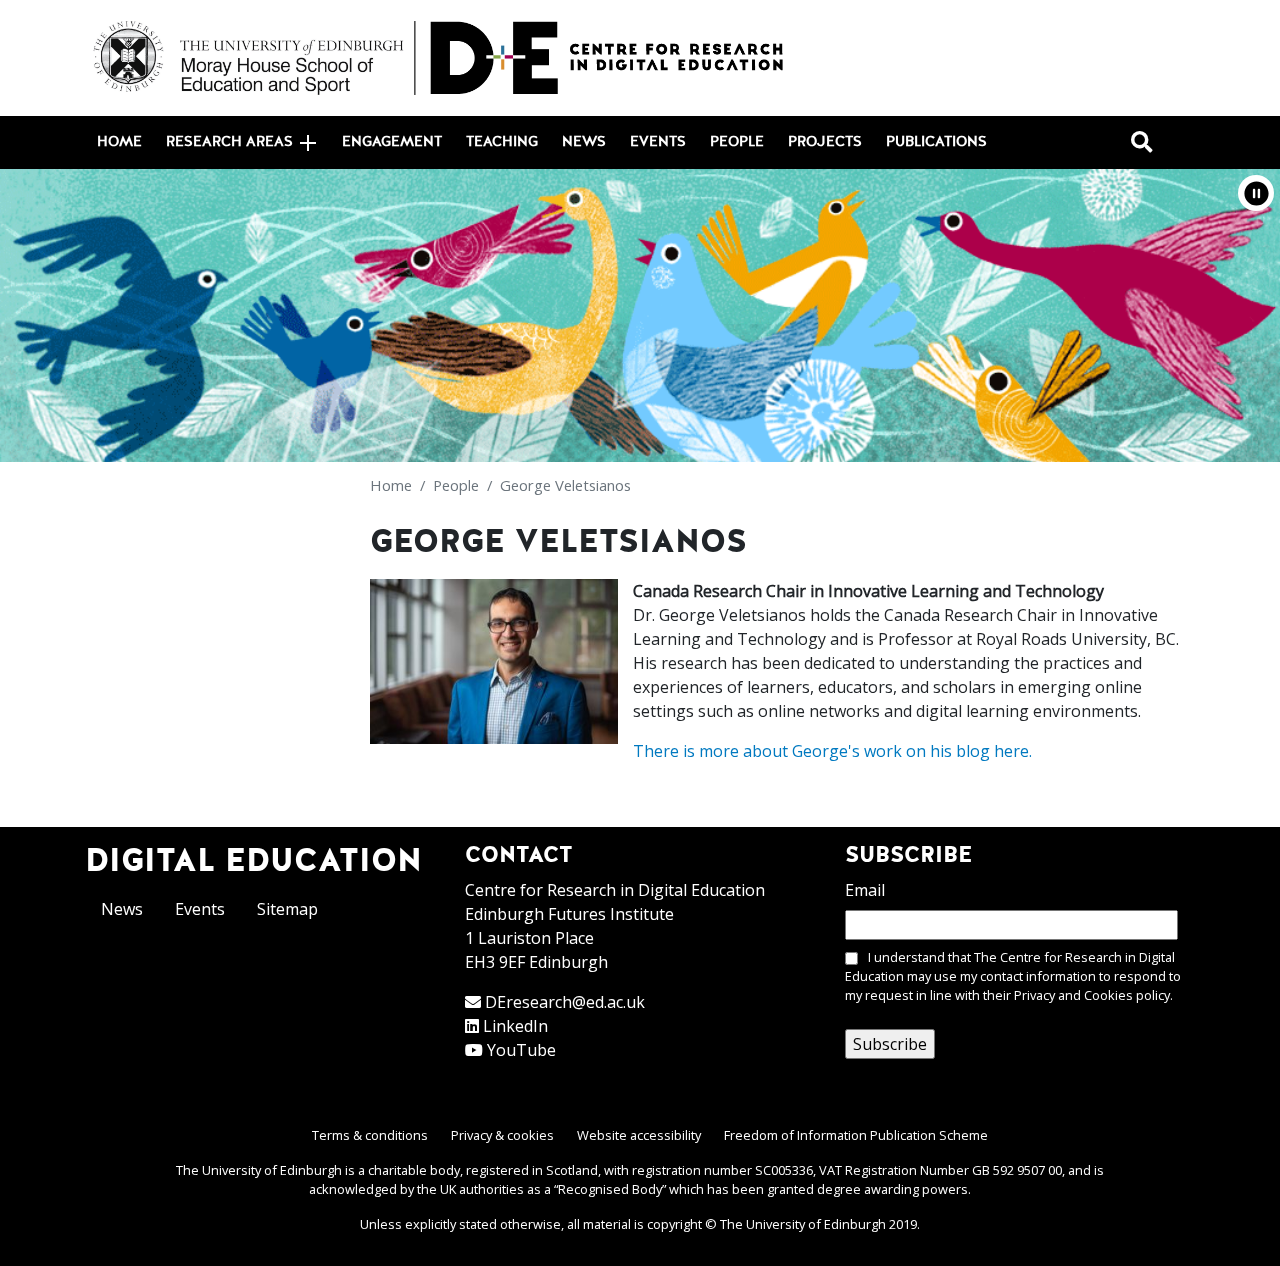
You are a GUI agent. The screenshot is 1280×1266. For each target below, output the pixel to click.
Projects (825, 142)
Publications (936, 142)
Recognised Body (610, 1189)
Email (865, 890)
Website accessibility (639, 1135)
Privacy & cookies (502, 1135)
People (737, 142)
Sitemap (287, 909)
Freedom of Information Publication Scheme (856, 1135)
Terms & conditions (370, 1135)
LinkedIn (515, 1026)
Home (119, 142)
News (584, 142)
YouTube (521, 1050)
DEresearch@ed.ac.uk (565, 1002)
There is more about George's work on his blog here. (832, 751)
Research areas (229, 142)
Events (658, 142)
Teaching (502, 142)
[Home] (440, 58)
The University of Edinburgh (803, 1224)
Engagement (392, 142)
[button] (1256, 193)
